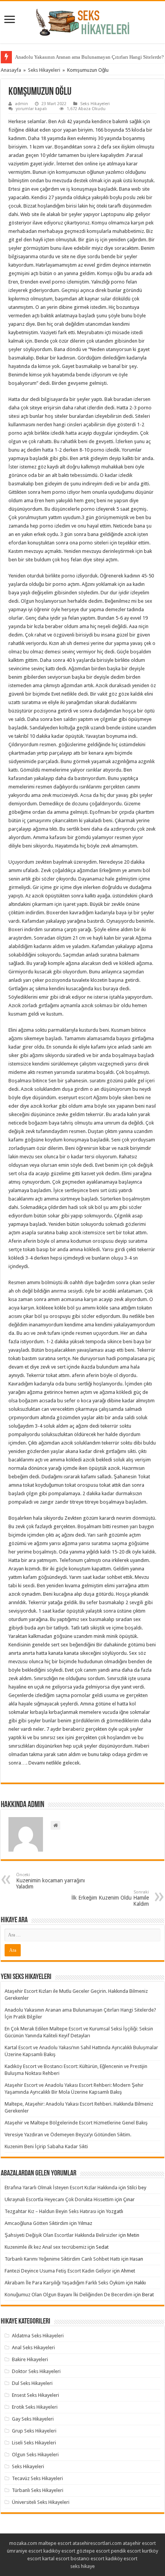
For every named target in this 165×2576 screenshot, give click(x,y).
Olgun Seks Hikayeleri (35, 2455)
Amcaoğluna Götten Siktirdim (36, 2223)
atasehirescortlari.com (97, 2543)
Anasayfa (11, 70)
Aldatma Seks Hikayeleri (38, 2336)
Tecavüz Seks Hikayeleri (37, 2478)
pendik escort (126, 2551)
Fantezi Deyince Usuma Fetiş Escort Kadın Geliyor (58, 2271)
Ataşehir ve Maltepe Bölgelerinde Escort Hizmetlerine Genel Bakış (76, 2123)
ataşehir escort (139, 2543)
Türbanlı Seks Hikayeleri (38, 2490)
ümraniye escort (25, 2551)
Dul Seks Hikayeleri (32, 2383)
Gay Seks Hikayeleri (33, 2419)
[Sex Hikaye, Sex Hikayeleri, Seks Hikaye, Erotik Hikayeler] (83, 21)
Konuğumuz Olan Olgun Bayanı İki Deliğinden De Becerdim (68, 2295)
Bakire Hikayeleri (30, 2359)
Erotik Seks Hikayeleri (35, 2407)
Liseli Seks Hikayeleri (34, 2443)
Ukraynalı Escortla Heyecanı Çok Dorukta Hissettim (59, 2199)
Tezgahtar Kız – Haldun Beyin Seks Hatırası (50, 2211)
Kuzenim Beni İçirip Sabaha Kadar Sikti (46, 2146)
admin (21, 104)
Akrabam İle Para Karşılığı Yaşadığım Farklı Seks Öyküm (65, 2283)
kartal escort (56, 2559)
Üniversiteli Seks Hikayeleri (41, 2502)
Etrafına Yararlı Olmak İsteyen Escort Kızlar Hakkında (61, 2188)
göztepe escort (93, 2551)
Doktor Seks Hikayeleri (36, 2371)
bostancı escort (87, 2559)
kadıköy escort (59, 2551)
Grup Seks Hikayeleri (34, 2431)
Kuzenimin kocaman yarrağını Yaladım (50, 1881)
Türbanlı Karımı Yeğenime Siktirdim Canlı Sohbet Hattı (62, 2259)
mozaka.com (23, 2543)
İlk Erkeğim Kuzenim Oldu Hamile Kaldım (110, 1898)
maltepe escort (55, 2543)
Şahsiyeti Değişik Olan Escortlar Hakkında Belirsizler (61, 2235)
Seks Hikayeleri (44, 70)
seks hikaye (82, 2566)
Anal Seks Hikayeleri (33, 2348)
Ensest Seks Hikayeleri (35, 2395)
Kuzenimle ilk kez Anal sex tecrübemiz (45, 2247)
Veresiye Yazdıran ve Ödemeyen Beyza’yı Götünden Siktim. (68, 2135)
